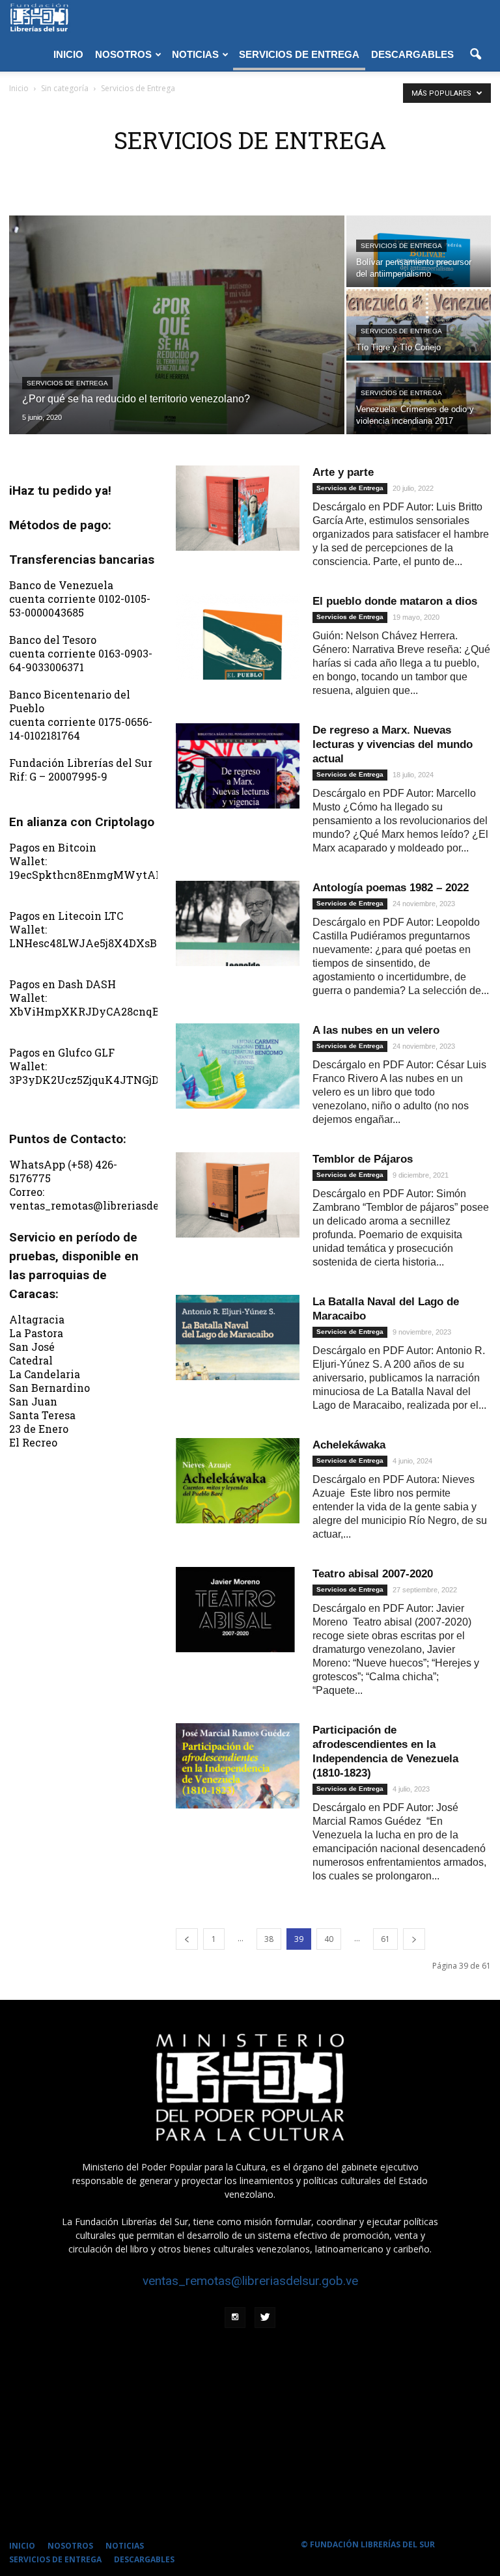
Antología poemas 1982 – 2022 (391, 888)
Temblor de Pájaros (363, 1159)
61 (385, 1939)
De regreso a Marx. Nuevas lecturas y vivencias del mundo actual (393, 744)
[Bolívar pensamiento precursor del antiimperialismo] (419, 270)
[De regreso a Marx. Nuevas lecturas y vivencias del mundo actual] (238, 766)
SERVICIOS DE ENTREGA (299, 54)
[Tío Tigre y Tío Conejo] (419, 343)
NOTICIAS (195, 54)
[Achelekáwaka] (238, 1481)
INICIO (68, 54)
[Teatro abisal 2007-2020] (238, 1610)
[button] (475, 55)
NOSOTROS (123, 54)
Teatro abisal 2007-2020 (373, 1574)
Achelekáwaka (349, 1445)
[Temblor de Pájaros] (238, 1195)
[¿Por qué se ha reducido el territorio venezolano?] (177, 325)
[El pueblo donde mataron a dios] (238, 637)
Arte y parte (343, 472)
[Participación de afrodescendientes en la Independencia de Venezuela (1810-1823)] (238, 1766)
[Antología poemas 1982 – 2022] (238, 923)
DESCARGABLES (412, 54)
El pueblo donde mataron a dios (395, 601)
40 (329, 1939)
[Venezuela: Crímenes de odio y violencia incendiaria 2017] (419, 417)
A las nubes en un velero (376, 1030)
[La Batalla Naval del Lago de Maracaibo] (238, 1337)
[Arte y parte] (238, 508)
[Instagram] (235, 2318)
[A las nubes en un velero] (238, 1066)
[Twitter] (265, 2318)
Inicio (19, 88)
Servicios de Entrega (67, 383)
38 (269, 1939)
